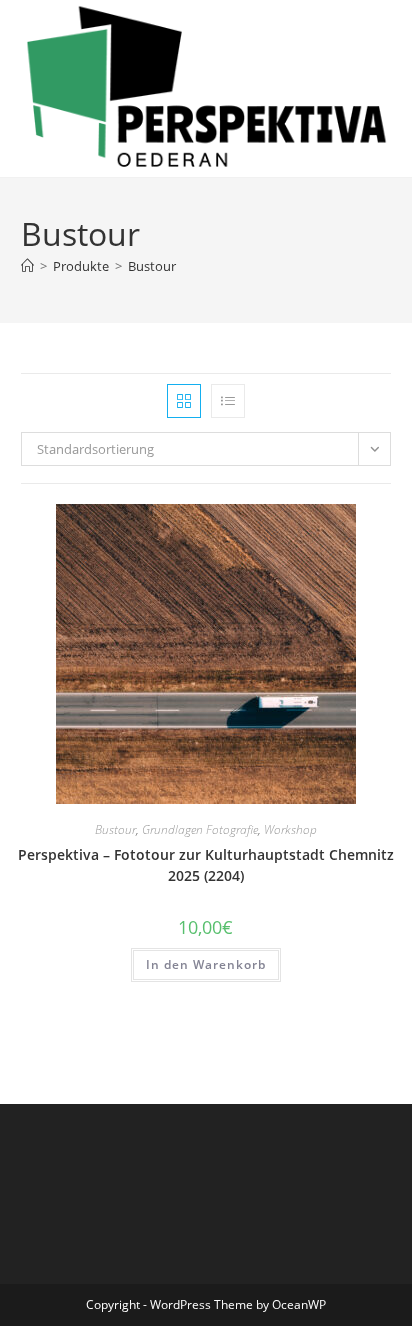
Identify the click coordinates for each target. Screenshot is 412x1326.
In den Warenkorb (206, 964)
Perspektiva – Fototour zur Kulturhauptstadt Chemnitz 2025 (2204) (206, 865)
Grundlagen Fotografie (200, 829)
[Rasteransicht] (184, 401)
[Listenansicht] (228, 401)
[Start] (27, 266)
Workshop (290, 829)
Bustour (152, 266)
